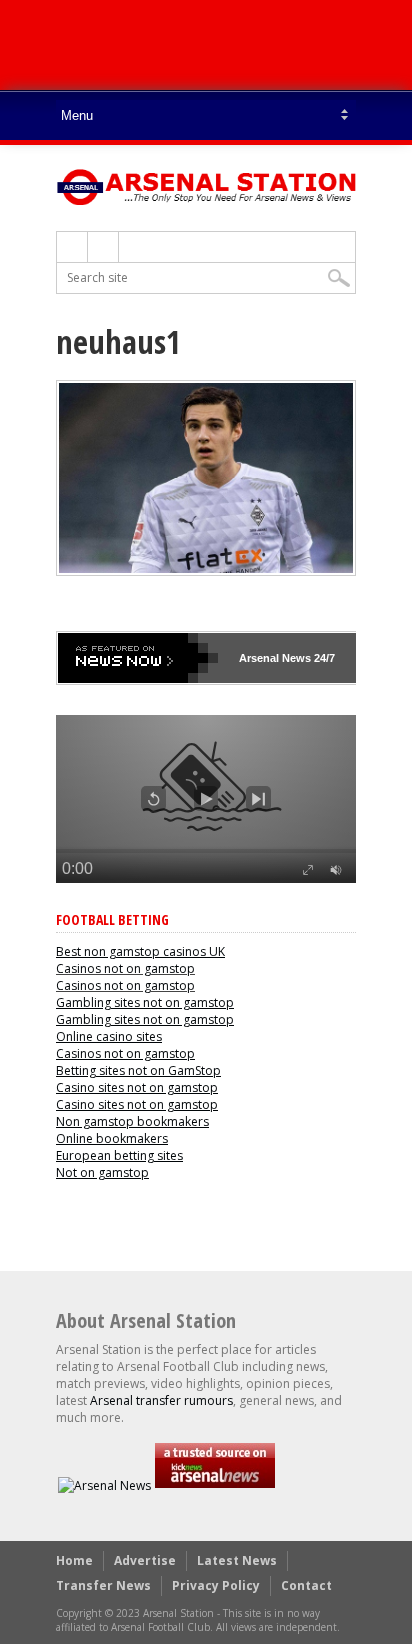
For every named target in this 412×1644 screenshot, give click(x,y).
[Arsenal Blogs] (215, 1485)
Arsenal (259, 658)
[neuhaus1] (206, 571)
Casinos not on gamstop (125, 968)
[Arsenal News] (104, 1485)
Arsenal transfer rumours (161, 1400)
